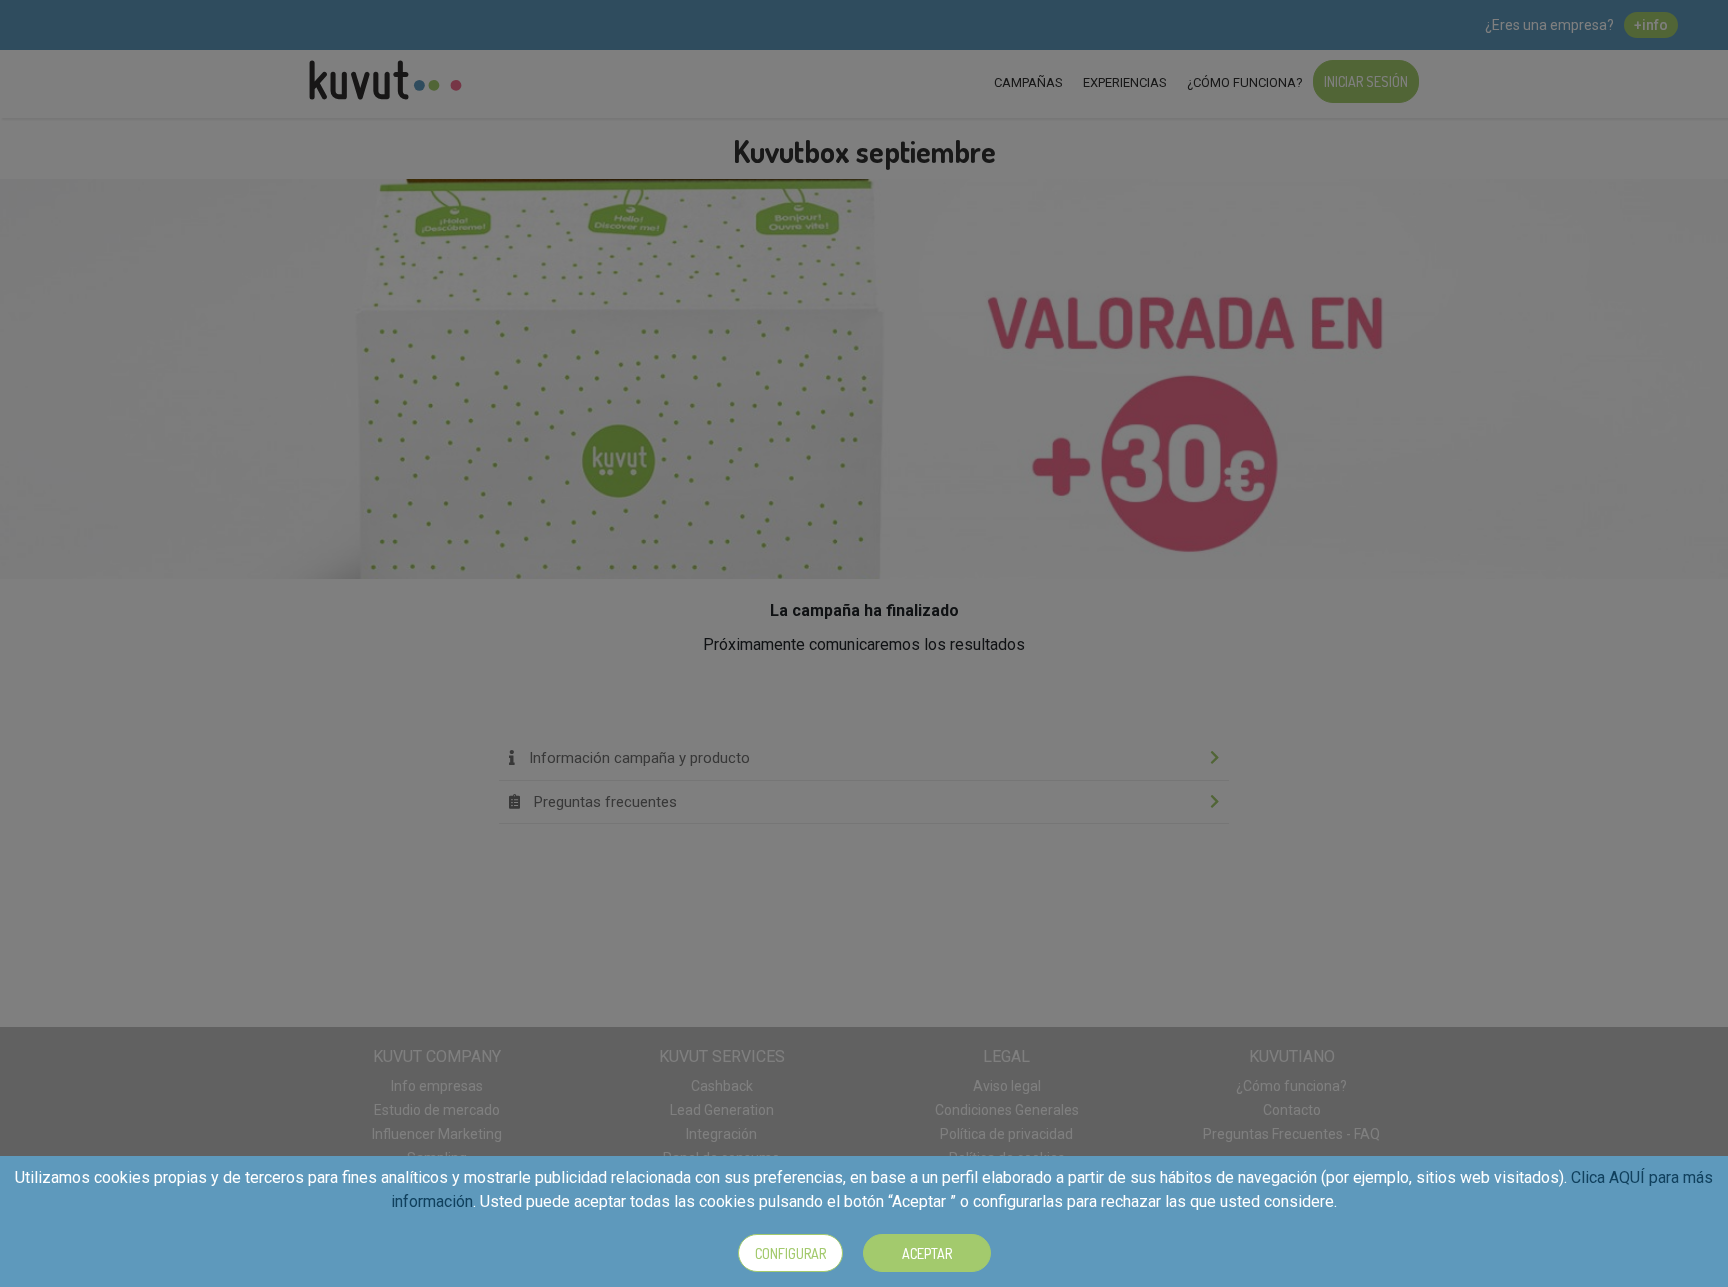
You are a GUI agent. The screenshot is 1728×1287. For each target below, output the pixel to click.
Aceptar (927, 1253)
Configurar (790, 1253)
